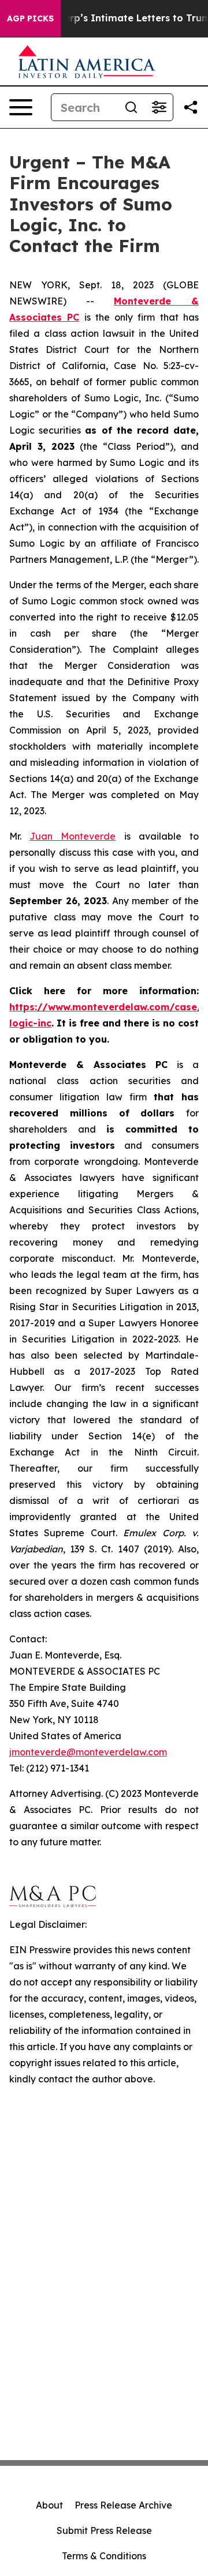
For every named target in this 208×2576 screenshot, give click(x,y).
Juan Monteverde (73, 836)
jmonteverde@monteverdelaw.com (88, 1752)
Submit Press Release (104, 2530)
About (49, 2505)
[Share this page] (191, 107)
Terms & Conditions (104, 2556)
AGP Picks (30, 18)
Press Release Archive (123, 2505)
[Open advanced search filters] (159, 107)
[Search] (131, 107)
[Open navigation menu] (21, 107)
